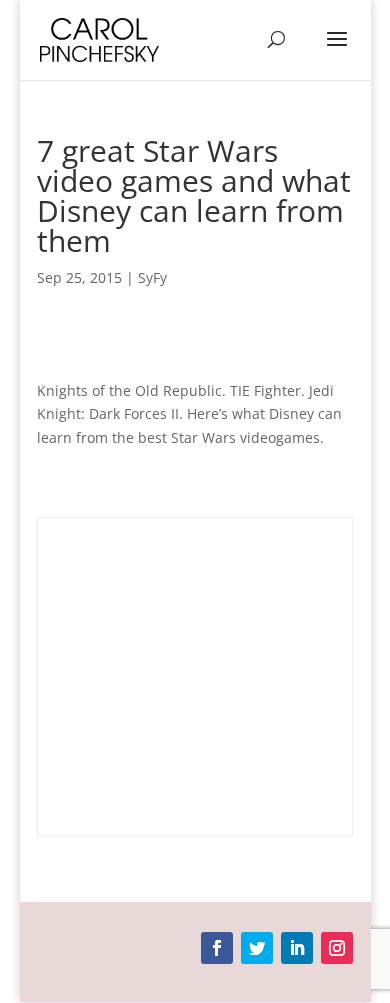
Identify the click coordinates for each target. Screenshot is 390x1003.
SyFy (152, 277)
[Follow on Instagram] (337, 948)
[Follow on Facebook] (217, 948)
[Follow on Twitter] (257, 948)
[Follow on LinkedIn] (297, 948)
